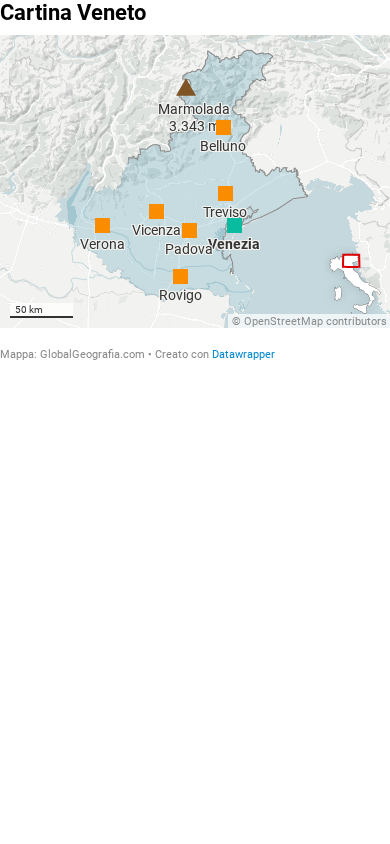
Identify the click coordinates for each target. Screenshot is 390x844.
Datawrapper (243, 354)
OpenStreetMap (283, 321)
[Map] (195, 181)
